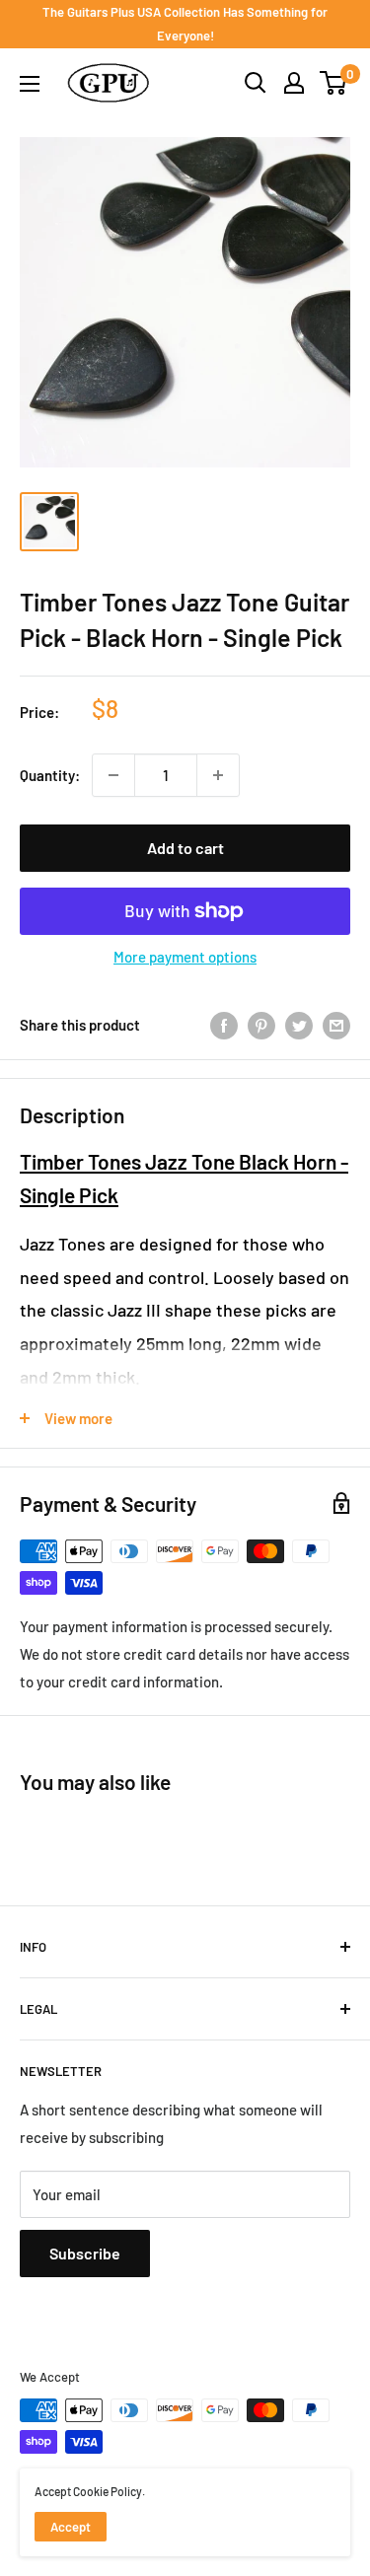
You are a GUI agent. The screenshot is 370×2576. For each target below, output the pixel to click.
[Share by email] (336, 1025)
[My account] (294, 83)
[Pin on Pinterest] (261, 1025)
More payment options (185, 957)
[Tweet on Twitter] (299, 1025)
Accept (71, 2527)
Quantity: (50, 775)
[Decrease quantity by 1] (113, 775)
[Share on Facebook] (224, 1025)
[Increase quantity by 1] (218, 775)
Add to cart (185, 848)
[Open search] (256, 83)
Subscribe (85, 2253)
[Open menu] (30, 84)
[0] (334, 83)
